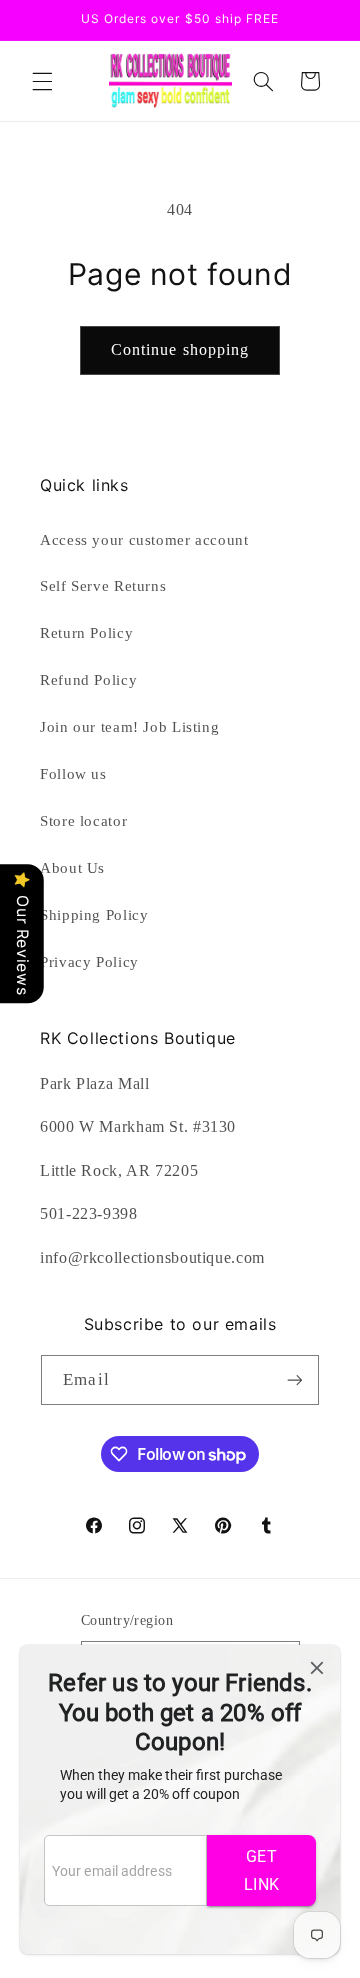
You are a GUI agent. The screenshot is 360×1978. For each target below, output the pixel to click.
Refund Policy (88, 680)
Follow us (73, 774)
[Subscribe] (294, 1379)
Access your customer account (144, 540)
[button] (42, 81)
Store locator (83, 821)
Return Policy (86, 633)
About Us (72, 868)
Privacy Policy (89, 962)
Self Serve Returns (103, 586)
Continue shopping (180, 349)
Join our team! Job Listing (129, 727)
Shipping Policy (94, 915)
